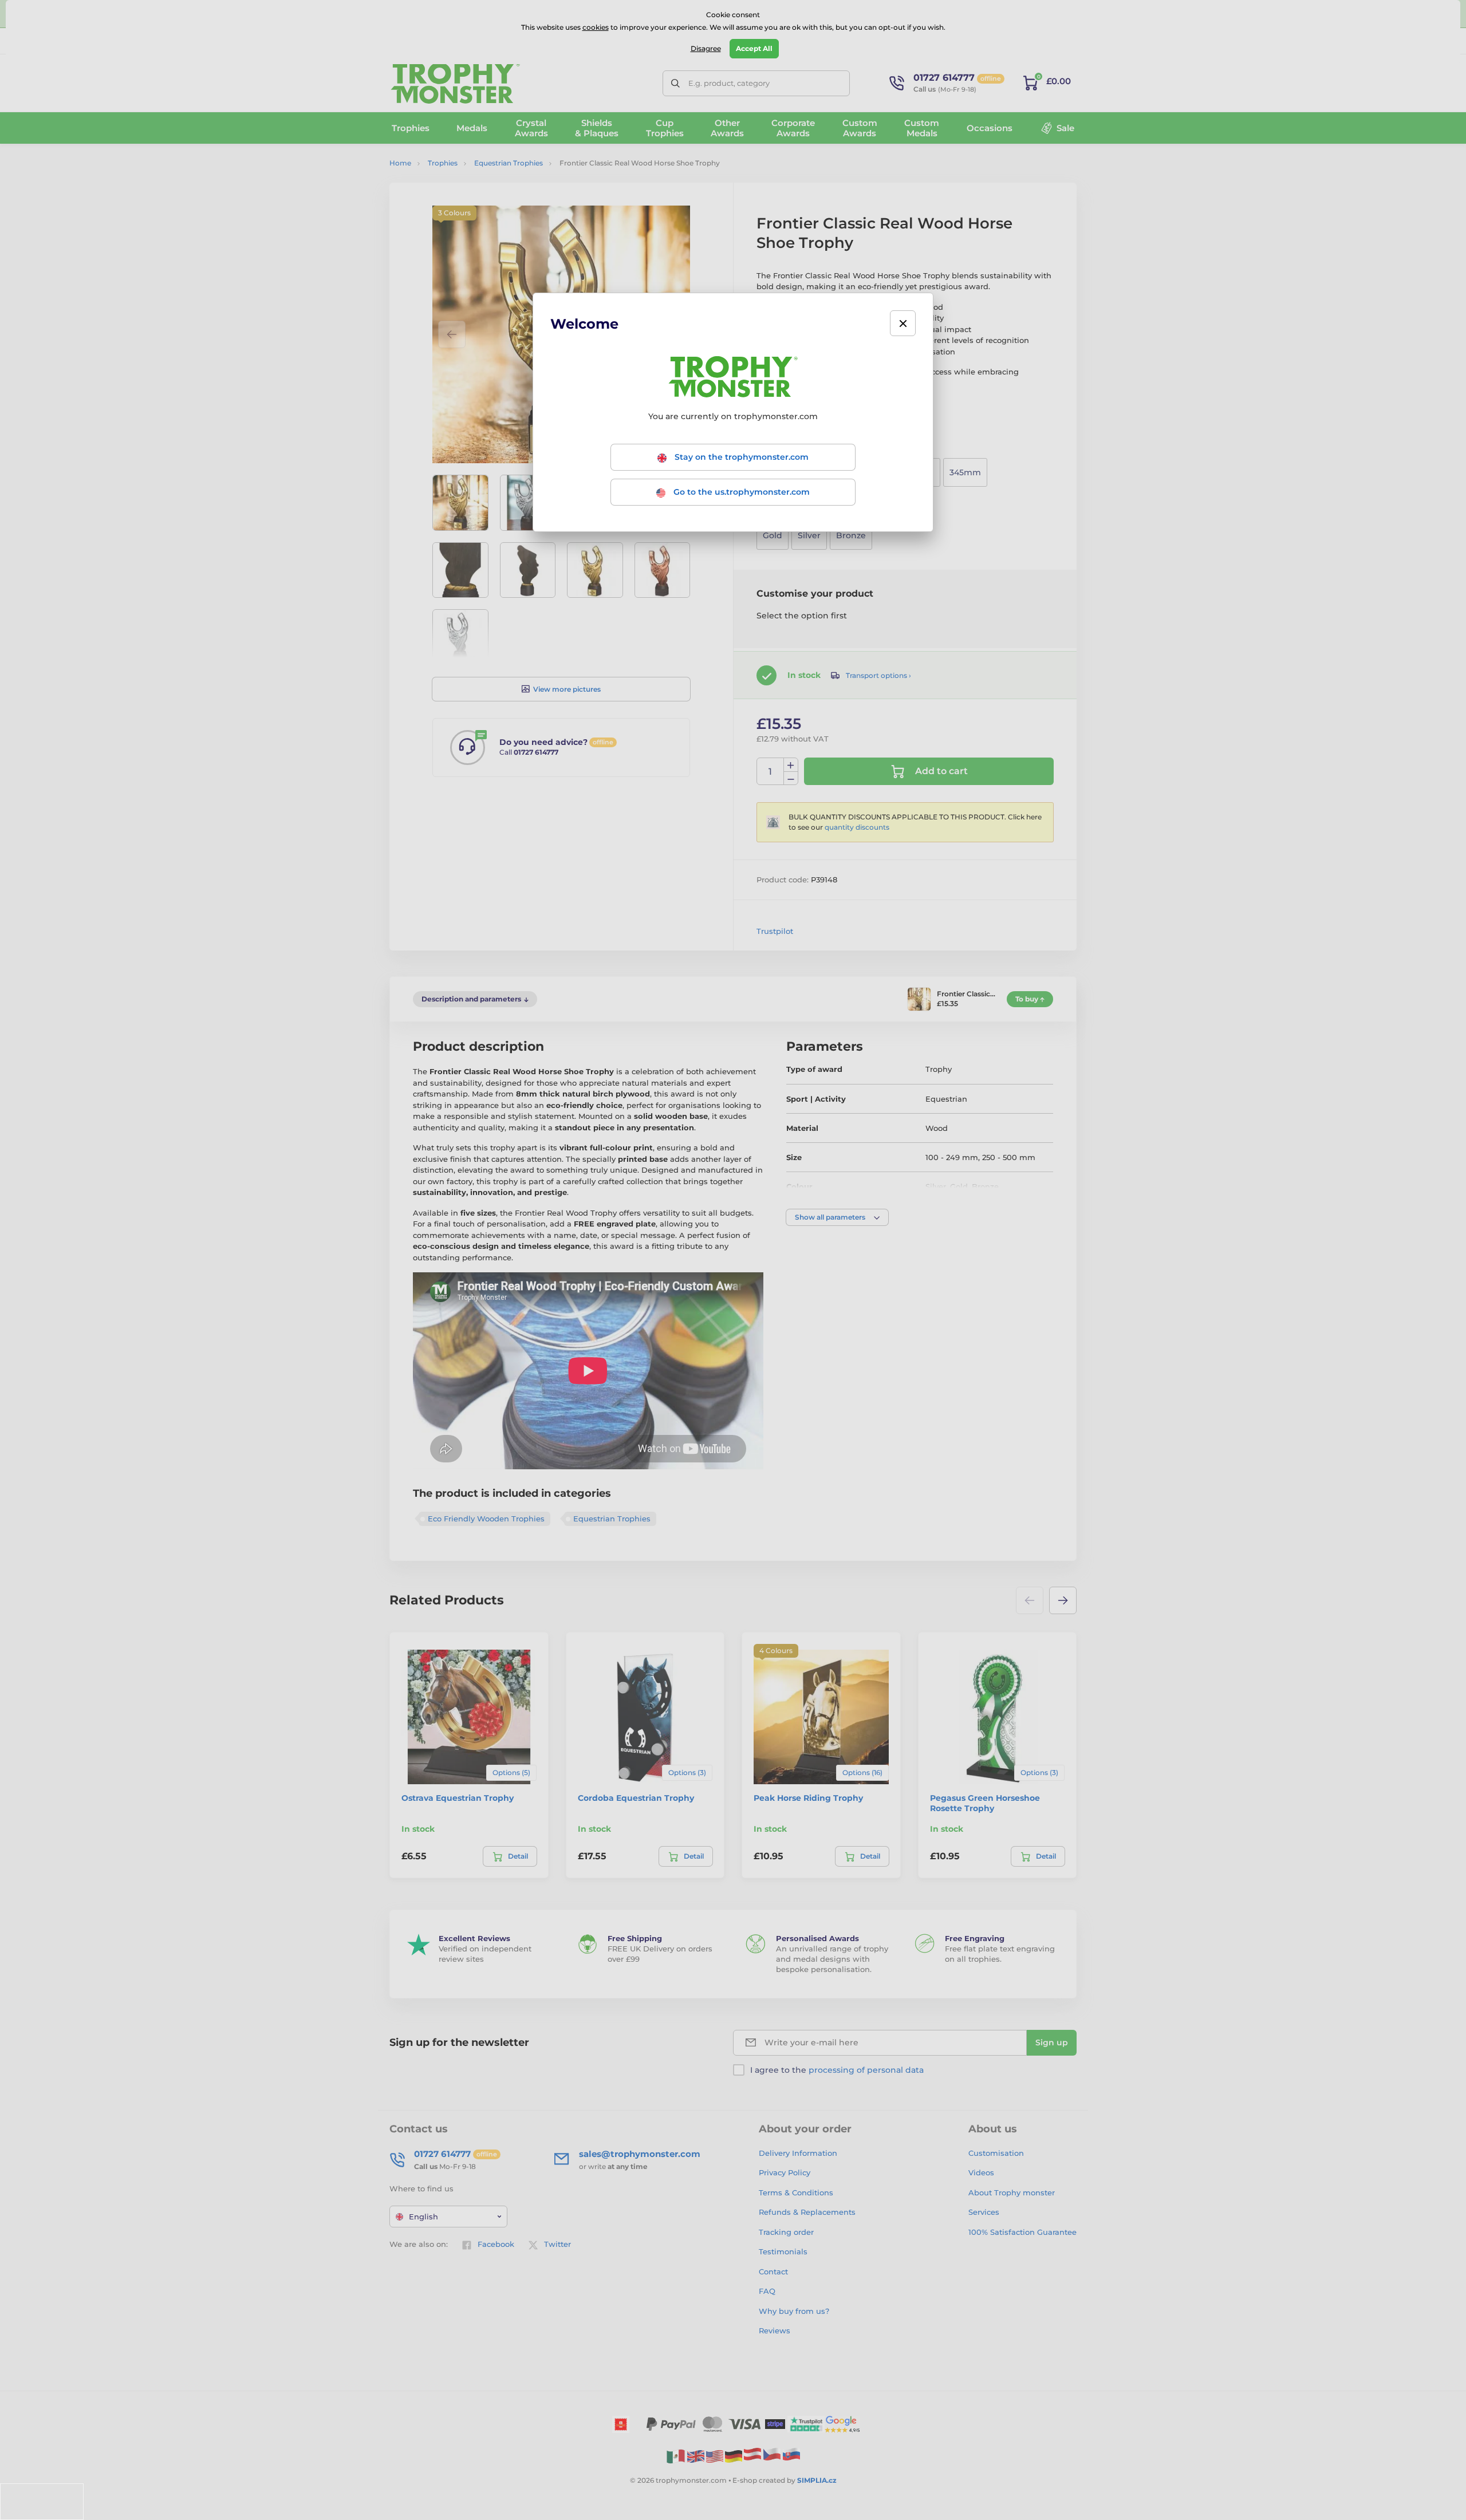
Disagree (706, 48)
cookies (596, 27)
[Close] (903, 323)
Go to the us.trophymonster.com (740, 492)
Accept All (754, 48)
